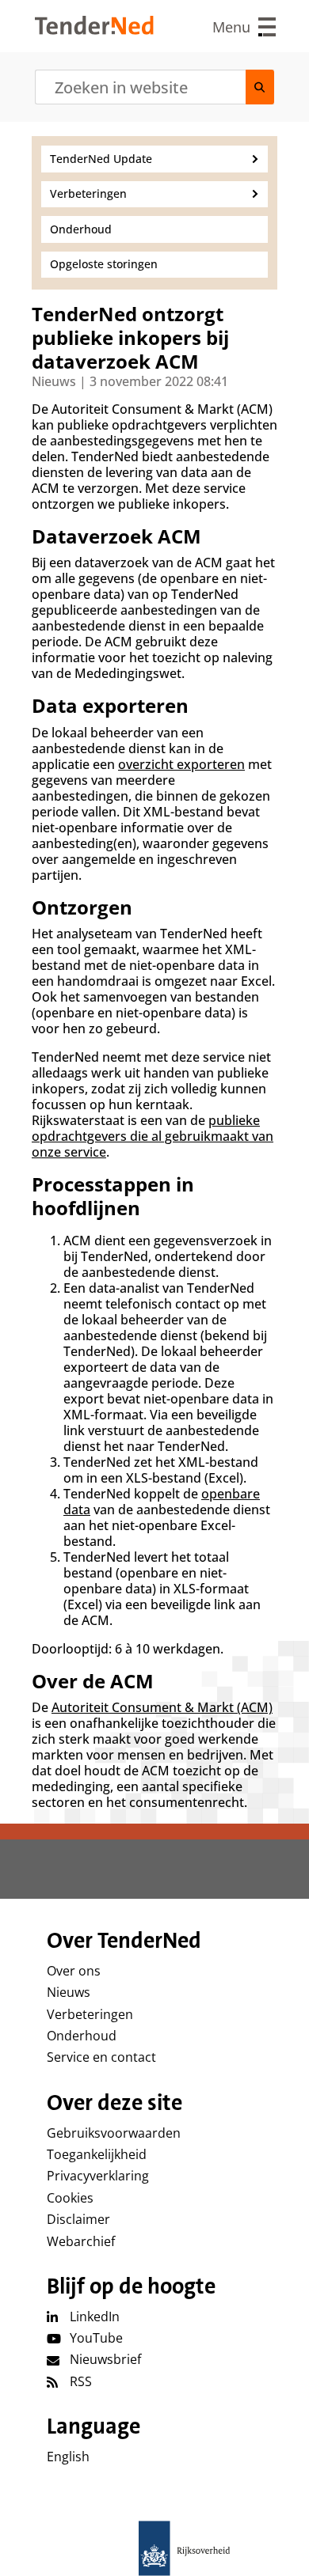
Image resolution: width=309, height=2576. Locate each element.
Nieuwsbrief (105, 2359)
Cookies (70, 2198)
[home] (154, 2548)
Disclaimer (78, 2219)
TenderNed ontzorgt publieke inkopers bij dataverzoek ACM (130, 338)
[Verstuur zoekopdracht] (260, 87)
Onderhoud (82, 2036)
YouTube (96, 2338)
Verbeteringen (90, 2014)
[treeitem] (154, 159)
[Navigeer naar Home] (94, 30)
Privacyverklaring (98, 2176)
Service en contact (101, 2057)
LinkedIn (95, 2317)
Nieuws (69, 1992)
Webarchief (81, 2241)
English (68, 2457)
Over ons (74, 1971)
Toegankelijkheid (97, 2154)
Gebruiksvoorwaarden (114, 2133)
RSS (81, 2381)
